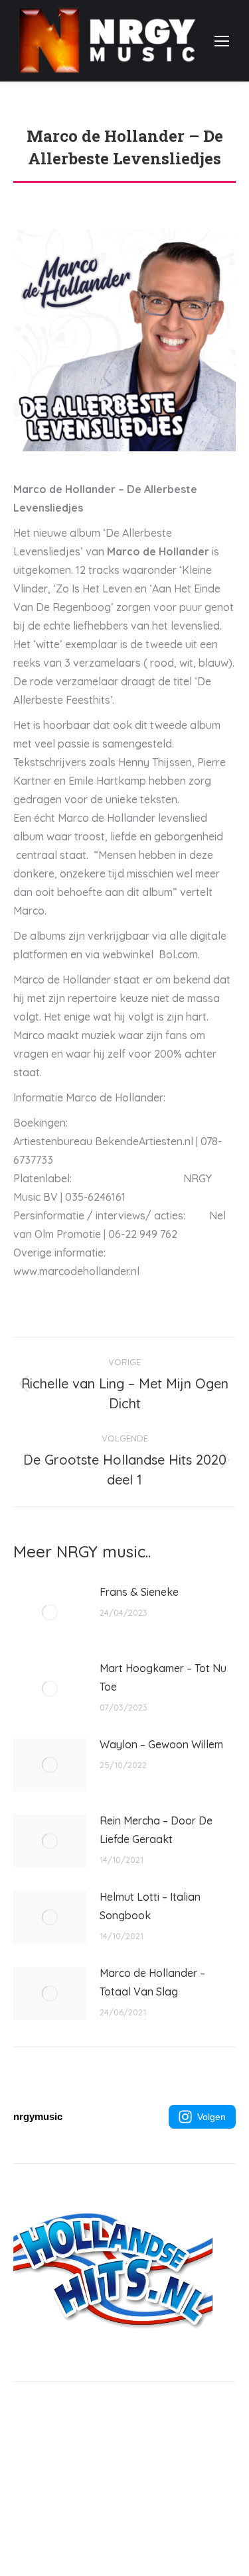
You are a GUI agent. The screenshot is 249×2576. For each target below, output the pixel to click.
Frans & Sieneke (139, 1592)
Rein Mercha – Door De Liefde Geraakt (156, 1830)
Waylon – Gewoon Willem (161, 1744)
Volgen (211, 2117)
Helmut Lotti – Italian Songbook (150, 1906)
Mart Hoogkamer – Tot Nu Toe (163, 1677)
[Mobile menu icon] (222, 41)
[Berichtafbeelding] (50, 1612)
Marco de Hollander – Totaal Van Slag (152, 1982)
